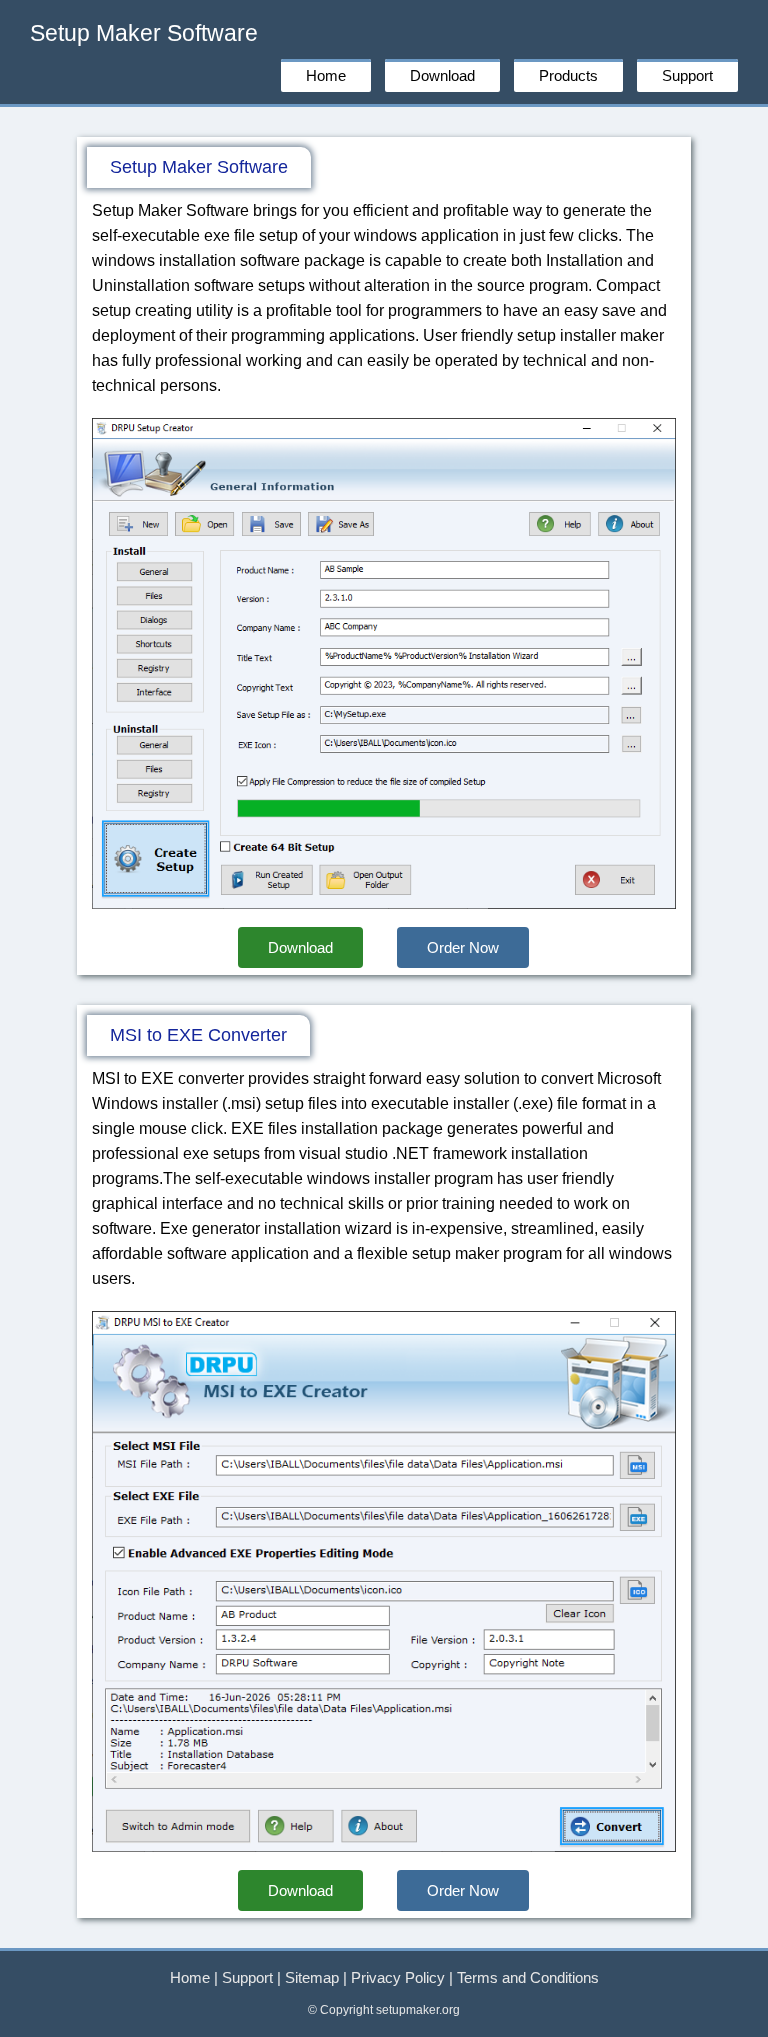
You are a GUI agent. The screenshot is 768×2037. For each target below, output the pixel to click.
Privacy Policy (398, 1977)
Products (568, 75)
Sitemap (312, 1977)
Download (442, 75)
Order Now (463, 947)
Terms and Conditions (528, 1977)
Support (687, 75)
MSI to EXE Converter (198, 1035)
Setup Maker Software (144, 33)
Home (326, 75)
